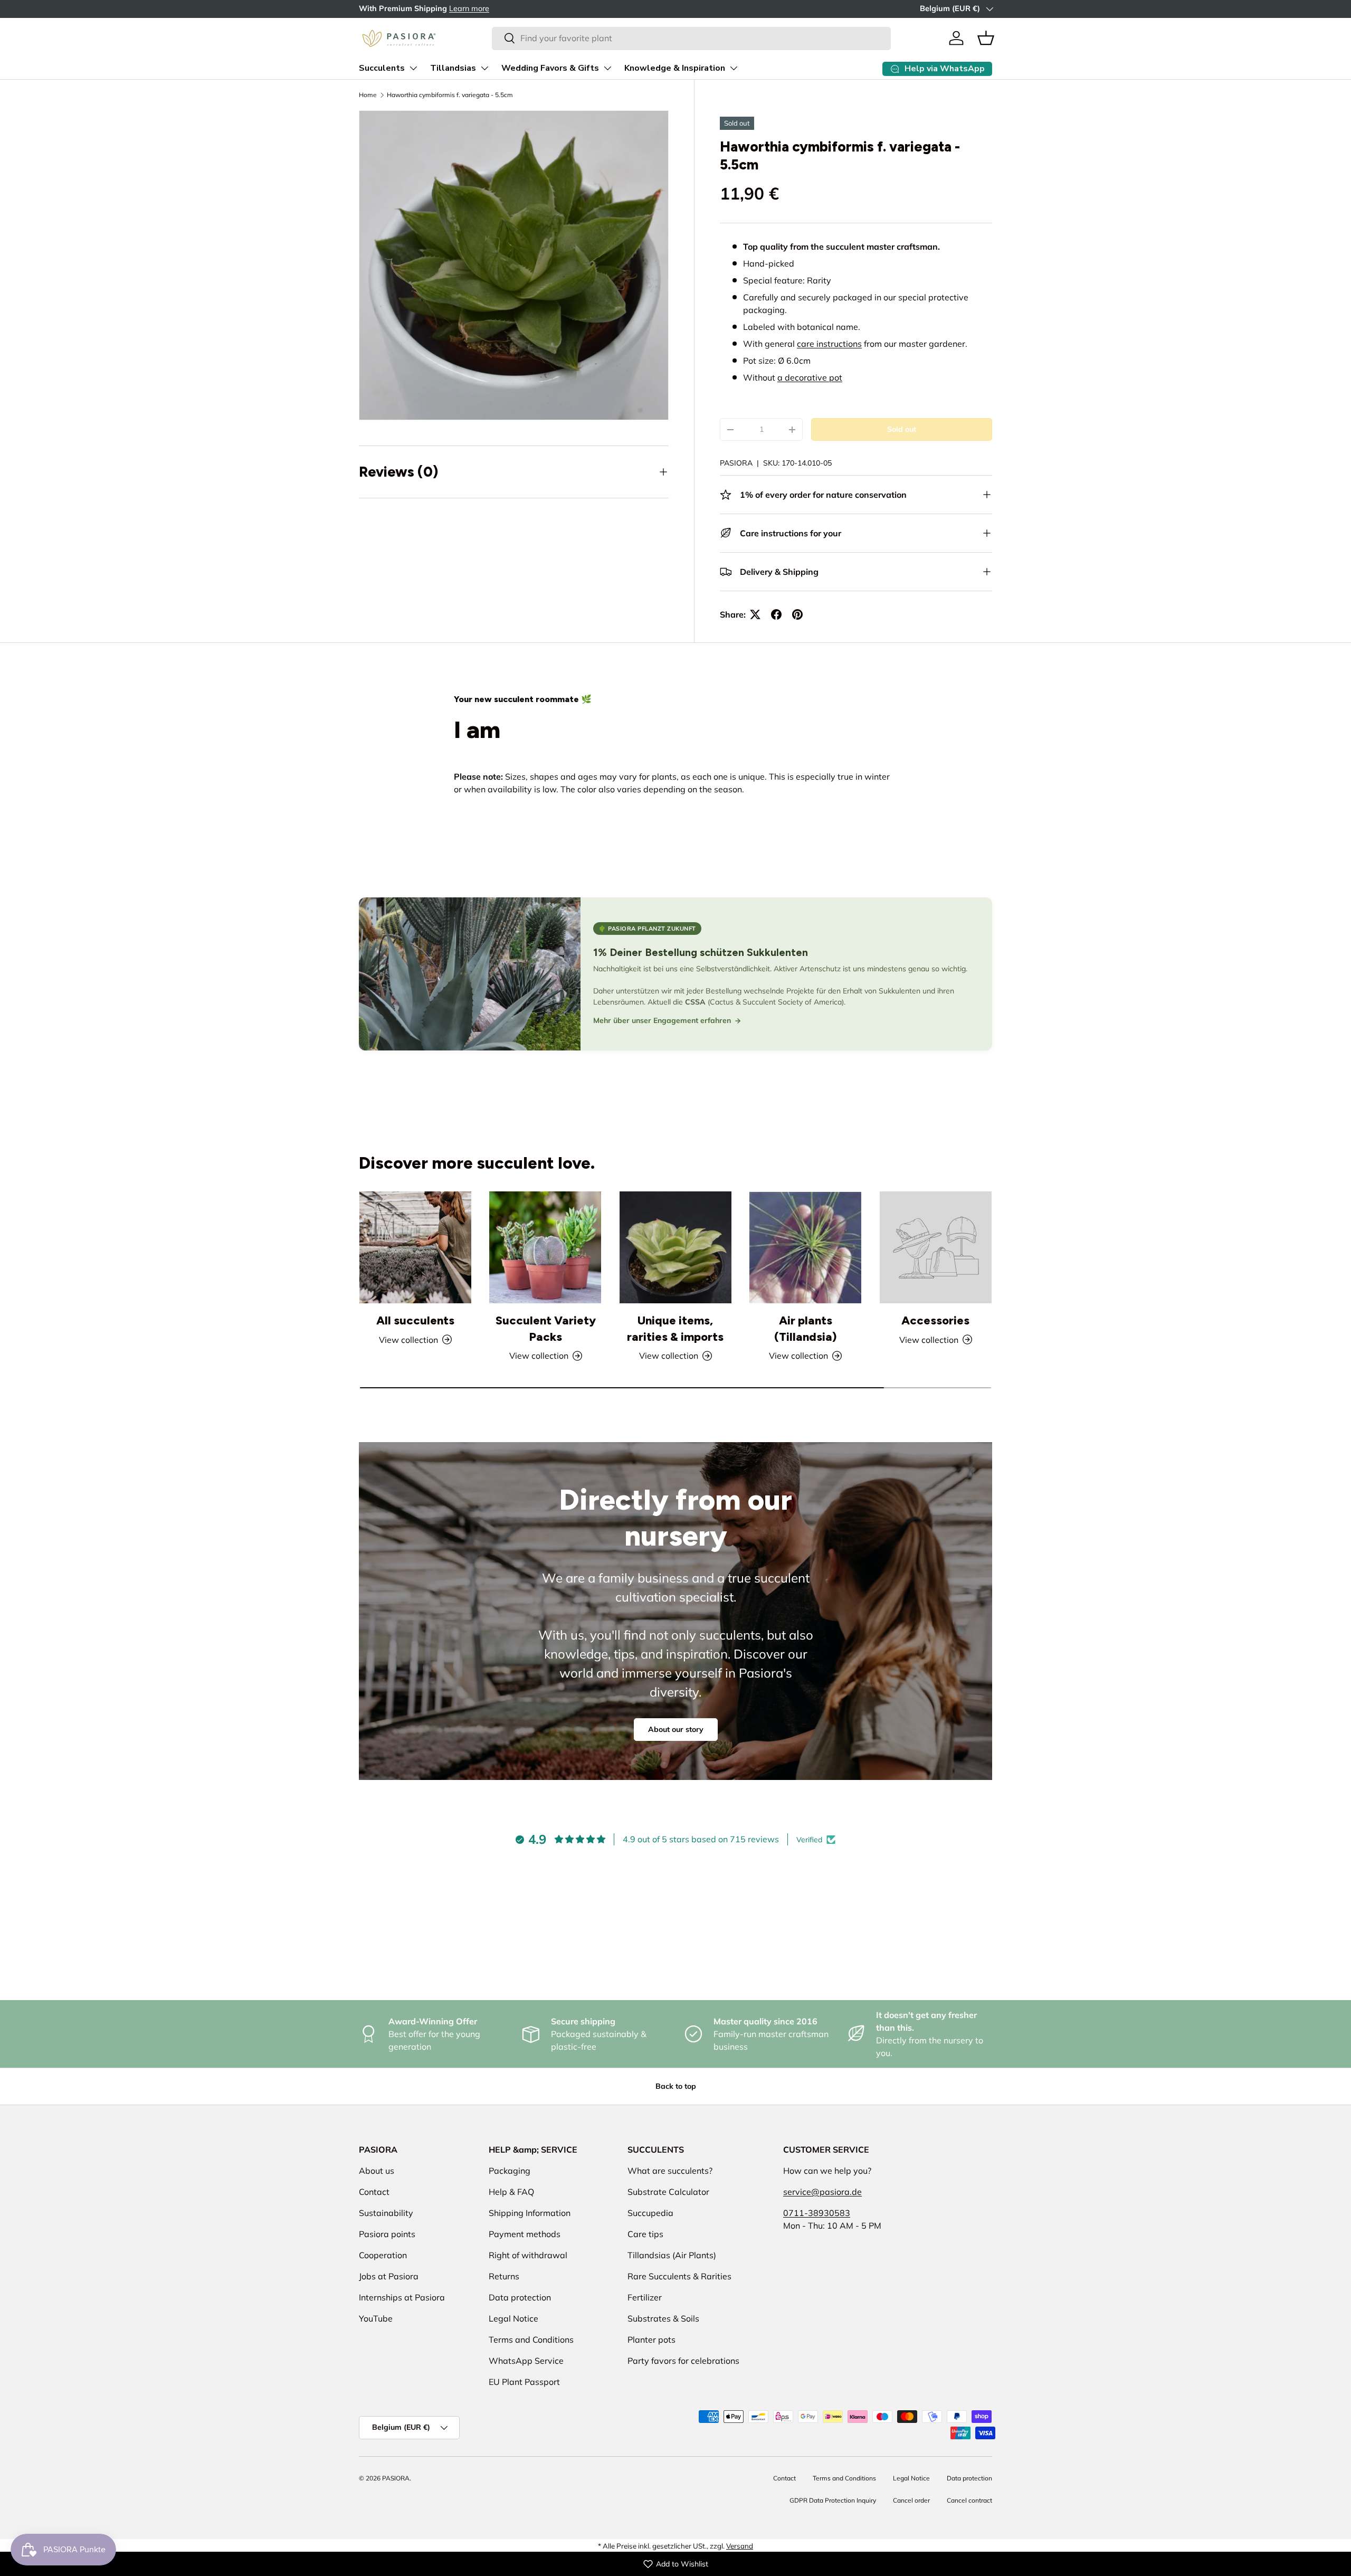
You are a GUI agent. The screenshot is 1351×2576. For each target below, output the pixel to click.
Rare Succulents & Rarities (679, 2276)
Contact (374, 2192)
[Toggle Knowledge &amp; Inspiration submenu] (734, 68)
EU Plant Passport (524, 2382)
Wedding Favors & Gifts (550, 68)
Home (368, 95)
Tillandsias (453, 68)
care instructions (829, 344)
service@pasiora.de (822, 2192)
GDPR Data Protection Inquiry (833, 2500)
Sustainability (386, 2213)
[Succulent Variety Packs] (545, 1247)
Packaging (510, 2171)
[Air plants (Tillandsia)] (805, 1247)
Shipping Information (530, 2213)
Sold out (902, 429)
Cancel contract (969, 2500)
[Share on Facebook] (776, 614)
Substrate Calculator (668, 2192)
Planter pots (651, 2340)
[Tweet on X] (755, 614)
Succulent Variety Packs (546, 1329)
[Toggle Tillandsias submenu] (484, 68)
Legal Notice (513, 2318)
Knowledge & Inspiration (675, 68)
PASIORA (736, 463)
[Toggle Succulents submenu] (413, 68)
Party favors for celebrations (683, 2361)
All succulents (415, 1320)
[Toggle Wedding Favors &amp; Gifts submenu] (607, 68)
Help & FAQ (511, 2192)
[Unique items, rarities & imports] (675, 1247)
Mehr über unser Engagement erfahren (662, 1020)
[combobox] (691, 38)
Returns (504, 2276)
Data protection (520, 2297)
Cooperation (383, 2255)
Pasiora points (387, 2234)
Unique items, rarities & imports (675, 1329)
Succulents (382, 68)
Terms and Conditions (531, 2340)
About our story (676, 1729)
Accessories (935, 1320)
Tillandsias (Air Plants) (672, 2255)
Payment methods (525, 2234)
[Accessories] (936, 1247)
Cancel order (911, 2500)
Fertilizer (645, 2297)
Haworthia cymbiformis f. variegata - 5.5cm (450, 95)
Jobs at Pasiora (389, 2276)
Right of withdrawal (528, 2255)
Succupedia (650, 2213)
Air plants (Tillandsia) (805, 1329)
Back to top (676, 2086)
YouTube (376, 2318)
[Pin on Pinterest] (797, 614)
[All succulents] (415, 1247)
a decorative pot (810, 377)
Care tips (645, 2234)
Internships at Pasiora (402, 2297)
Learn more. (461, 8)
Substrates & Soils (663, 2318)
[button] (986, 38)
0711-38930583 (817, 2213)
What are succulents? (670, 2171)
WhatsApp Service (526, 2361)
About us (377, 2171)
